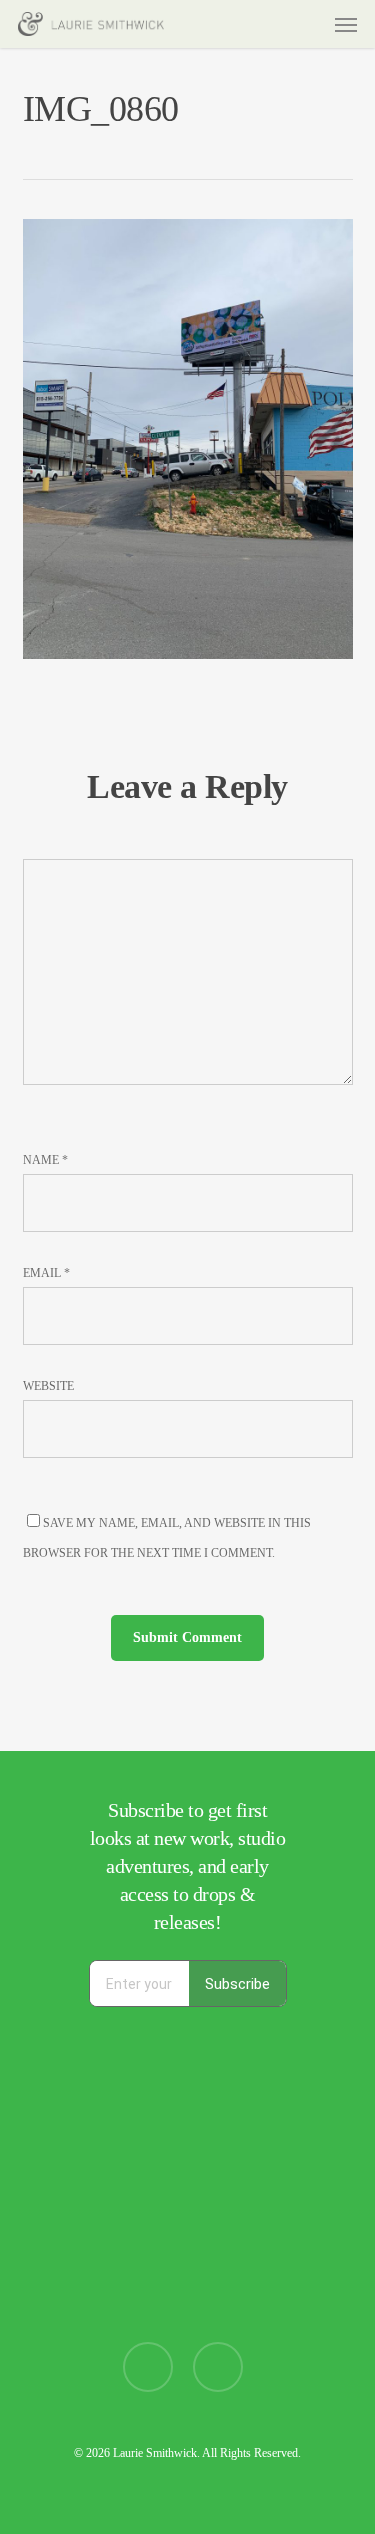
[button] (346, 24)
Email (46, 1273)
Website (48, 1386)
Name (45, 1160)
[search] (268, 24)
